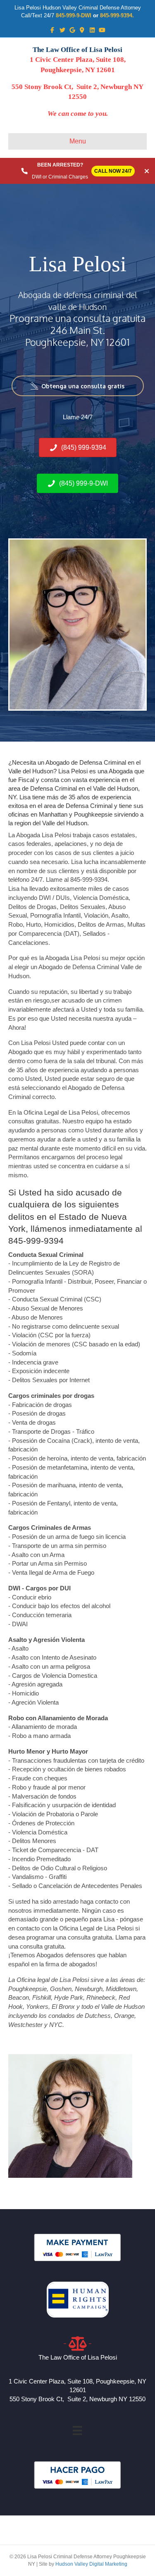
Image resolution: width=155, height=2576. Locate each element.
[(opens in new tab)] (77, 2247)
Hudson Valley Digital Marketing (91, 2564)
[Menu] (77, 2430)
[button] (78, 386)
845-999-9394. (117, 15)
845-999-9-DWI (74, 15)
